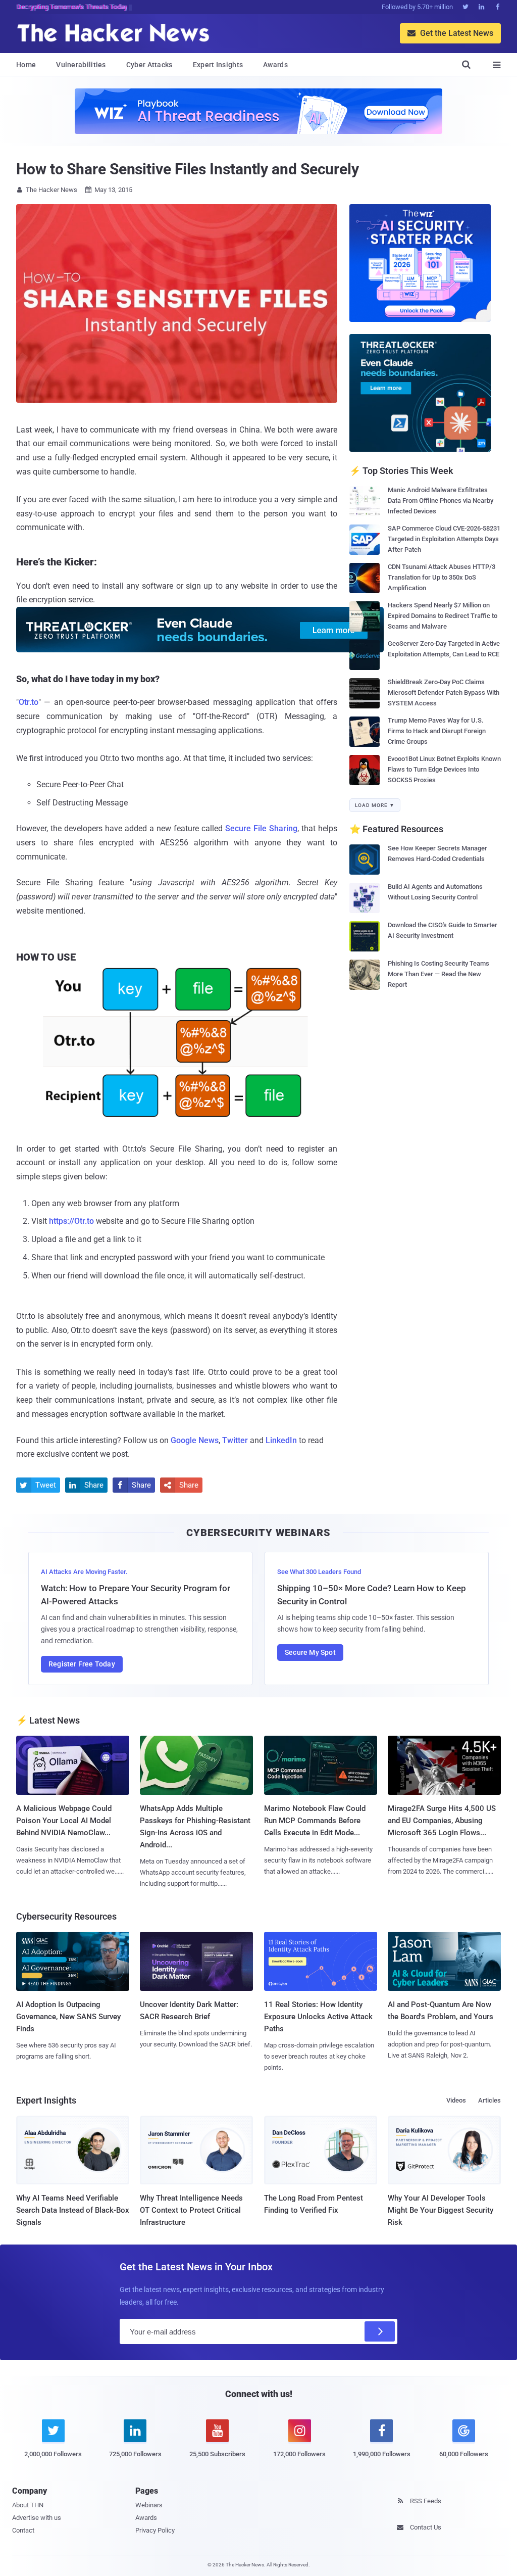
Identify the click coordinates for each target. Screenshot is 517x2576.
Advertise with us (37, 2518)
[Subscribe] (380, 2331)
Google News (195, 1440)
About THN (28, 2505)
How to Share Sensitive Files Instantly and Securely (188, 169)
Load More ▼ (375, 805)
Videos (456, 2100)
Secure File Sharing (261, 828)
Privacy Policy (155, 2530)
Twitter (235, 1440)
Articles (489, 2100)
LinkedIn (281, 1440)
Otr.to (29, 702)
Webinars (149, 2505)
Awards (275, 65)
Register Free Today (82, 1664)
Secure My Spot (310, 1652)
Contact (23, 2530)
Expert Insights (218, 65)
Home (26, 65)
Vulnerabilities (81, 65)
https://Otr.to (71, 1221)
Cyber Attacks (149, 65)
